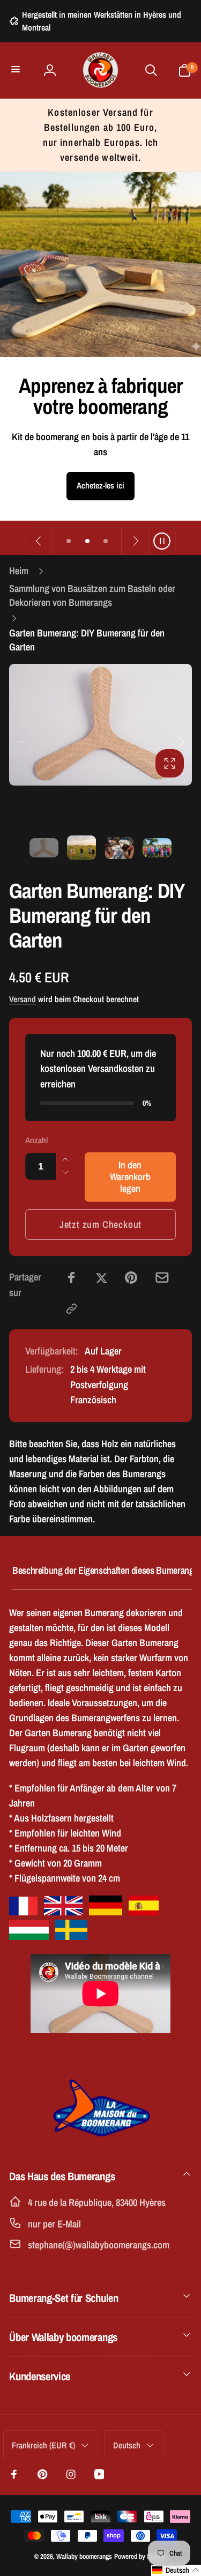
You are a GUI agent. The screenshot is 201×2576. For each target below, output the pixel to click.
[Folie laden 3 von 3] (106, 541)
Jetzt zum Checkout (101, 1224)
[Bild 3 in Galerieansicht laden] (120, 848)
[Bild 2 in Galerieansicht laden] (81, 848)
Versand (23, 999)
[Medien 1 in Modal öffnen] (100, 725)
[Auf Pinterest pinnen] (131, 1278)
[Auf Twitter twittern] (102, 1278)
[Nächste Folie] (135, 541)
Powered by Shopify (140, 2556)
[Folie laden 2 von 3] (87, 541)
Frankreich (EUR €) (43, 2445)
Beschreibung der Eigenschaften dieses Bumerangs (105, 1570)
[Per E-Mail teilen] (162, 1278)
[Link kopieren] (72, 1309)
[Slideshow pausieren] (162, 541)
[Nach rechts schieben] (181, 742)
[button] (17, 71)
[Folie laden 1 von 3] (69, 541)
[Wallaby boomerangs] (101, 2142)
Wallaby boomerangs (84, 2556)
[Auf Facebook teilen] (72, 1278)
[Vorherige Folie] (39, 541)
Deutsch (127, 2445)
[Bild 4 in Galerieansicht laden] (157, 848)
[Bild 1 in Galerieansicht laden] (44, 848)
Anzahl (36, 1140)
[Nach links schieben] (20, 742)
